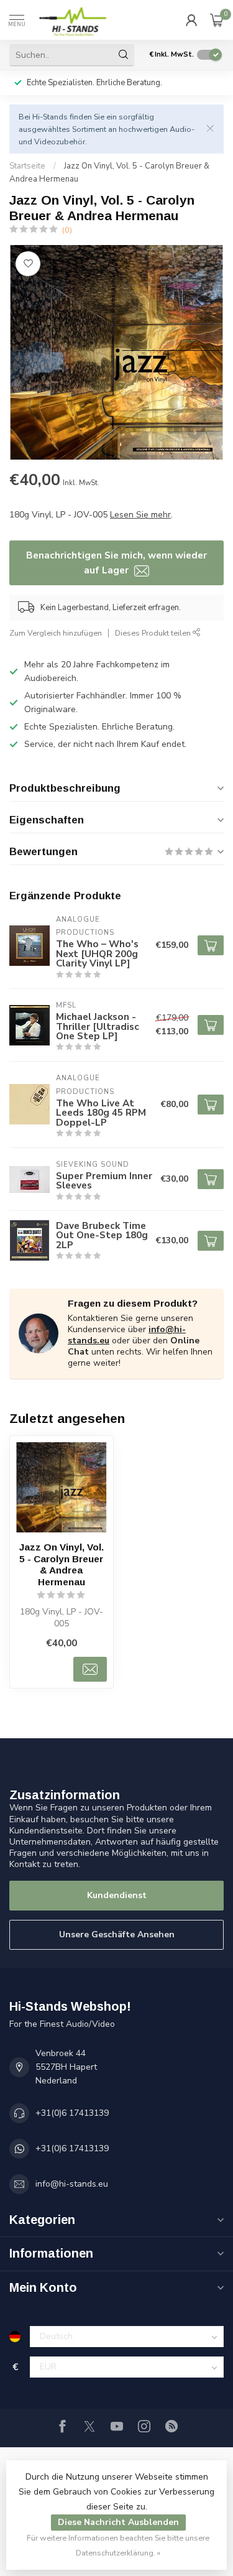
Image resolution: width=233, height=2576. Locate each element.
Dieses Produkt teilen (154, 633)
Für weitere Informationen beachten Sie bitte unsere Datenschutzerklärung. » (118, 2545)
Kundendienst (117, 1895)
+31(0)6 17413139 (72, 2113)
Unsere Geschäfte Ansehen (117, 1934)
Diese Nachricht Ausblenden (118, 2522)
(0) (67, 230)
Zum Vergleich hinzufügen (56, 633)
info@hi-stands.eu (72, 2184)
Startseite (27, 166)
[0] (217, 20)
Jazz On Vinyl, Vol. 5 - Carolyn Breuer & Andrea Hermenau (62, 1564)
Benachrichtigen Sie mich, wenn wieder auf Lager (116, 563)
